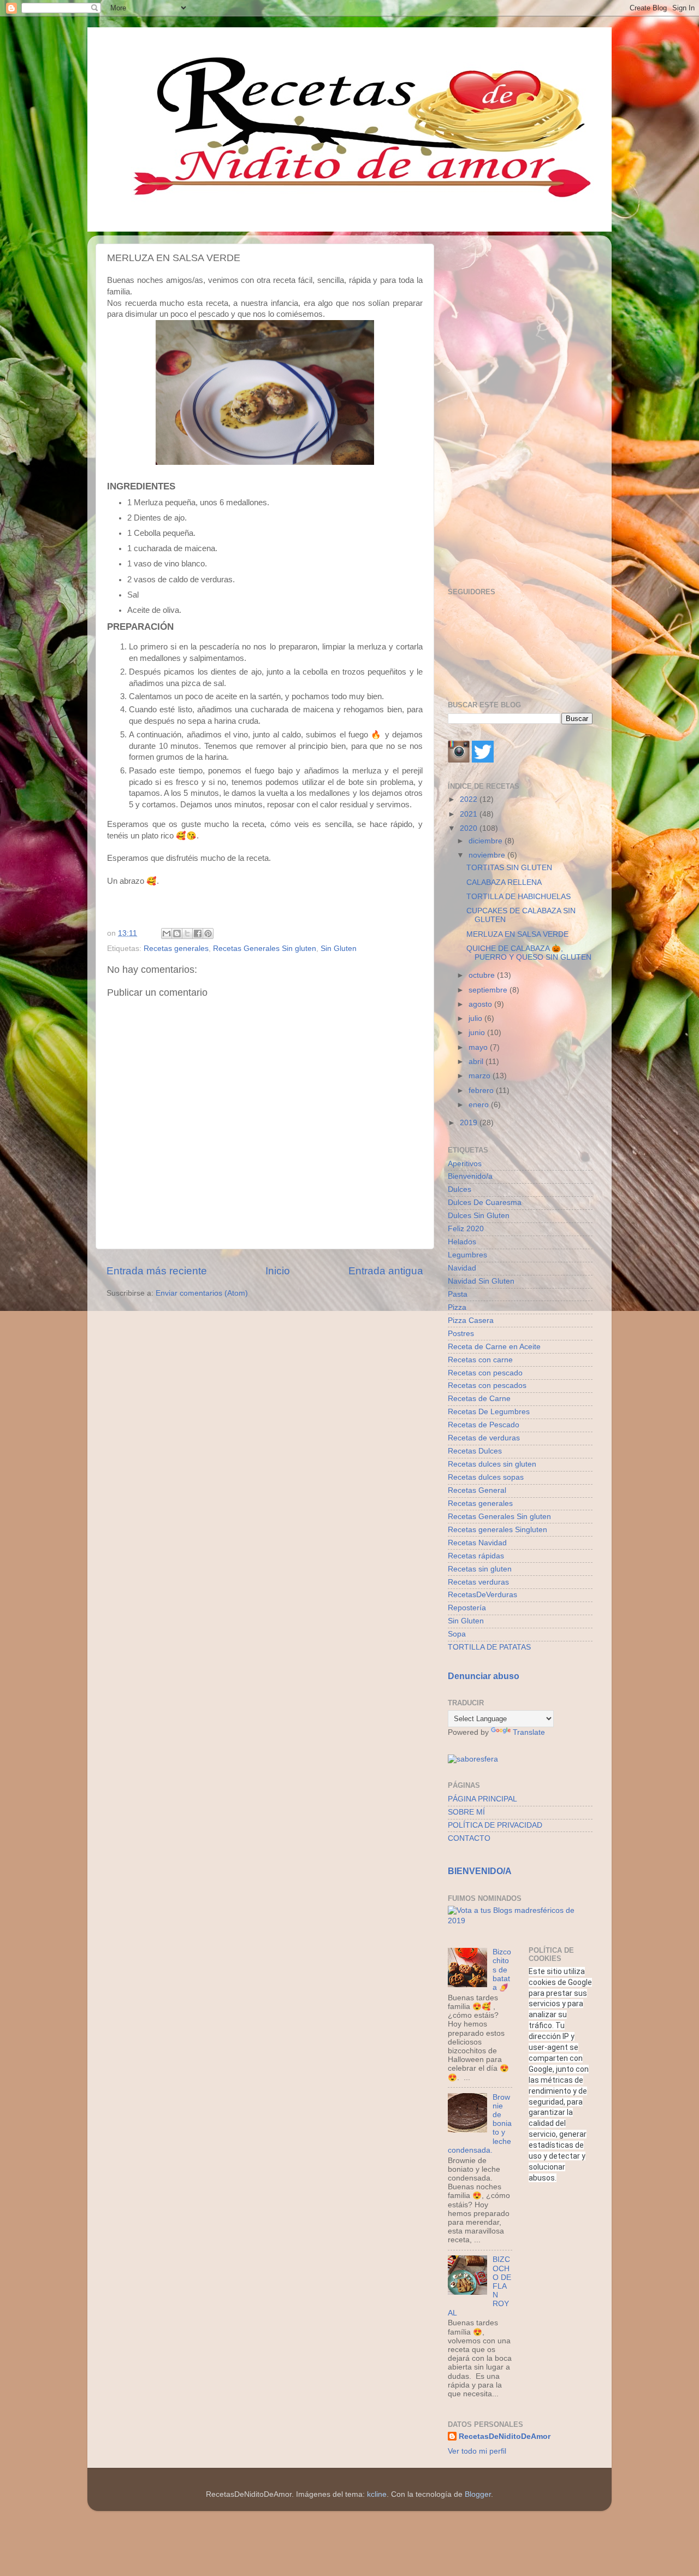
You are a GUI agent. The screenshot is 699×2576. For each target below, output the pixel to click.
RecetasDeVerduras (482, 1595)
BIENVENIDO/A (480, 1871)
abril (477, 1062)
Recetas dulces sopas (486, 1477)
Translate (529, 1732)
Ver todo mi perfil (477, 2451)
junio (478, 1033)
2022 (470, 799)
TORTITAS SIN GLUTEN (509, 868)
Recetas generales (176, 949)
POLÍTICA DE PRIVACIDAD (495, 1825)
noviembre (488, 855)
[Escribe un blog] (177, 933)
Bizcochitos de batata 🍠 (502, 1970)
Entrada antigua (386, 1271)
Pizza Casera (471, 1321)
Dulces (460, 1189)
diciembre (487, 841)
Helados (462, 1242)
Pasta (458, 1294)
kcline (377, 2494)
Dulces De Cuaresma (485, 1203)
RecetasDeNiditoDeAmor (505, 2436)
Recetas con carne (480, 1360)
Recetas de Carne (479, 1399)
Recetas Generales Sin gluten (265, 949)
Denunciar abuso (484, 1676)
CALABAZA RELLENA (504, 882)
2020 (470, 828)
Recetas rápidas (476, 1556)
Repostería (467, 1608)
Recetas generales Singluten (497, 1530)
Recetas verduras (478, 1582)
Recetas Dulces (475, 1451)
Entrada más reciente (157, 1271)
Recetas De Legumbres (489, 1412)
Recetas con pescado (485, 1373)
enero (480, 1105)
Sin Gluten (339, 949)
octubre (483, 975)
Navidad (462, 1268)
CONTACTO (469, 1838)
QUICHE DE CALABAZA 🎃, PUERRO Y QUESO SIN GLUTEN (529, 953)
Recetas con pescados (487, 1386)
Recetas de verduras (484, 1438)
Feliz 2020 (466, 1229)
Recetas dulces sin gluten (492, 1464)
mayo (479, 1047)
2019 (470, 1123)
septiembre (489, 990)
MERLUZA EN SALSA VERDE (517, 934)
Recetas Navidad (477, 1543)
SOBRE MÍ (466, 1812)
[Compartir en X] (187, 933)
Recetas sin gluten (480, 1569)
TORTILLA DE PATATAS (489, 1647)
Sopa (457, 1634)
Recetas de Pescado (484, 1425)
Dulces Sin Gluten (479, 1216)
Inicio (278, 1271)
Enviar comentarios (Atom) (202, 1293)
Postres (461, 1334)
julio (476, 1018)
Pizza (457, 1307)
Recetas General (477, 1490)
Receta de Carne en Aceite (494, 1347)
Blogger (478, 2494)
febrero (482, 1091)
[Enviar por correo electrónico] (167, 933)
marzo (481, 1076)
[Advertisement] (520, 407)
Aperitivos (465, 1164)
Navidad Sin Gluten (481, 1281)
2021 (470, 814)
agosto (481, 1004)
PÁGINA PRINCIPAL (482, 1799)
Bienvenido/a (470, 1176)
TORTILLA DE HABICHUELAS (519, 897)
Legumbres (467, 1255)
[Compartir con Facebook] (198, 933)
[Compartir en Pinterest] (208, 933)
